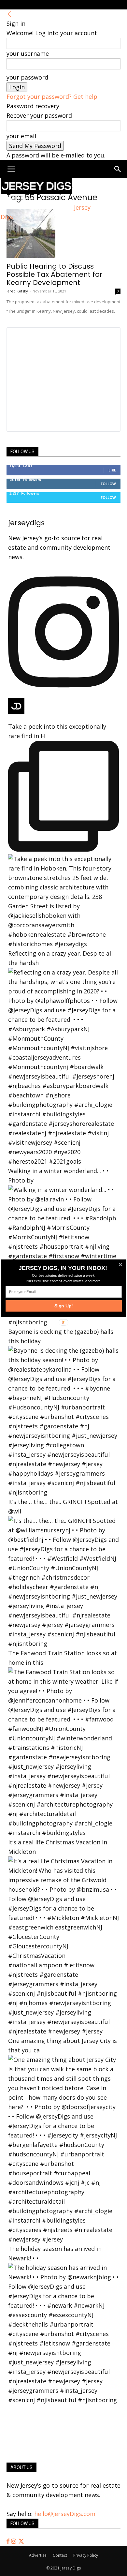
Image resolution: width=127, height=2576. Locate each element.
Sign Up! (64, 1306)
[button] (63, 1268)
